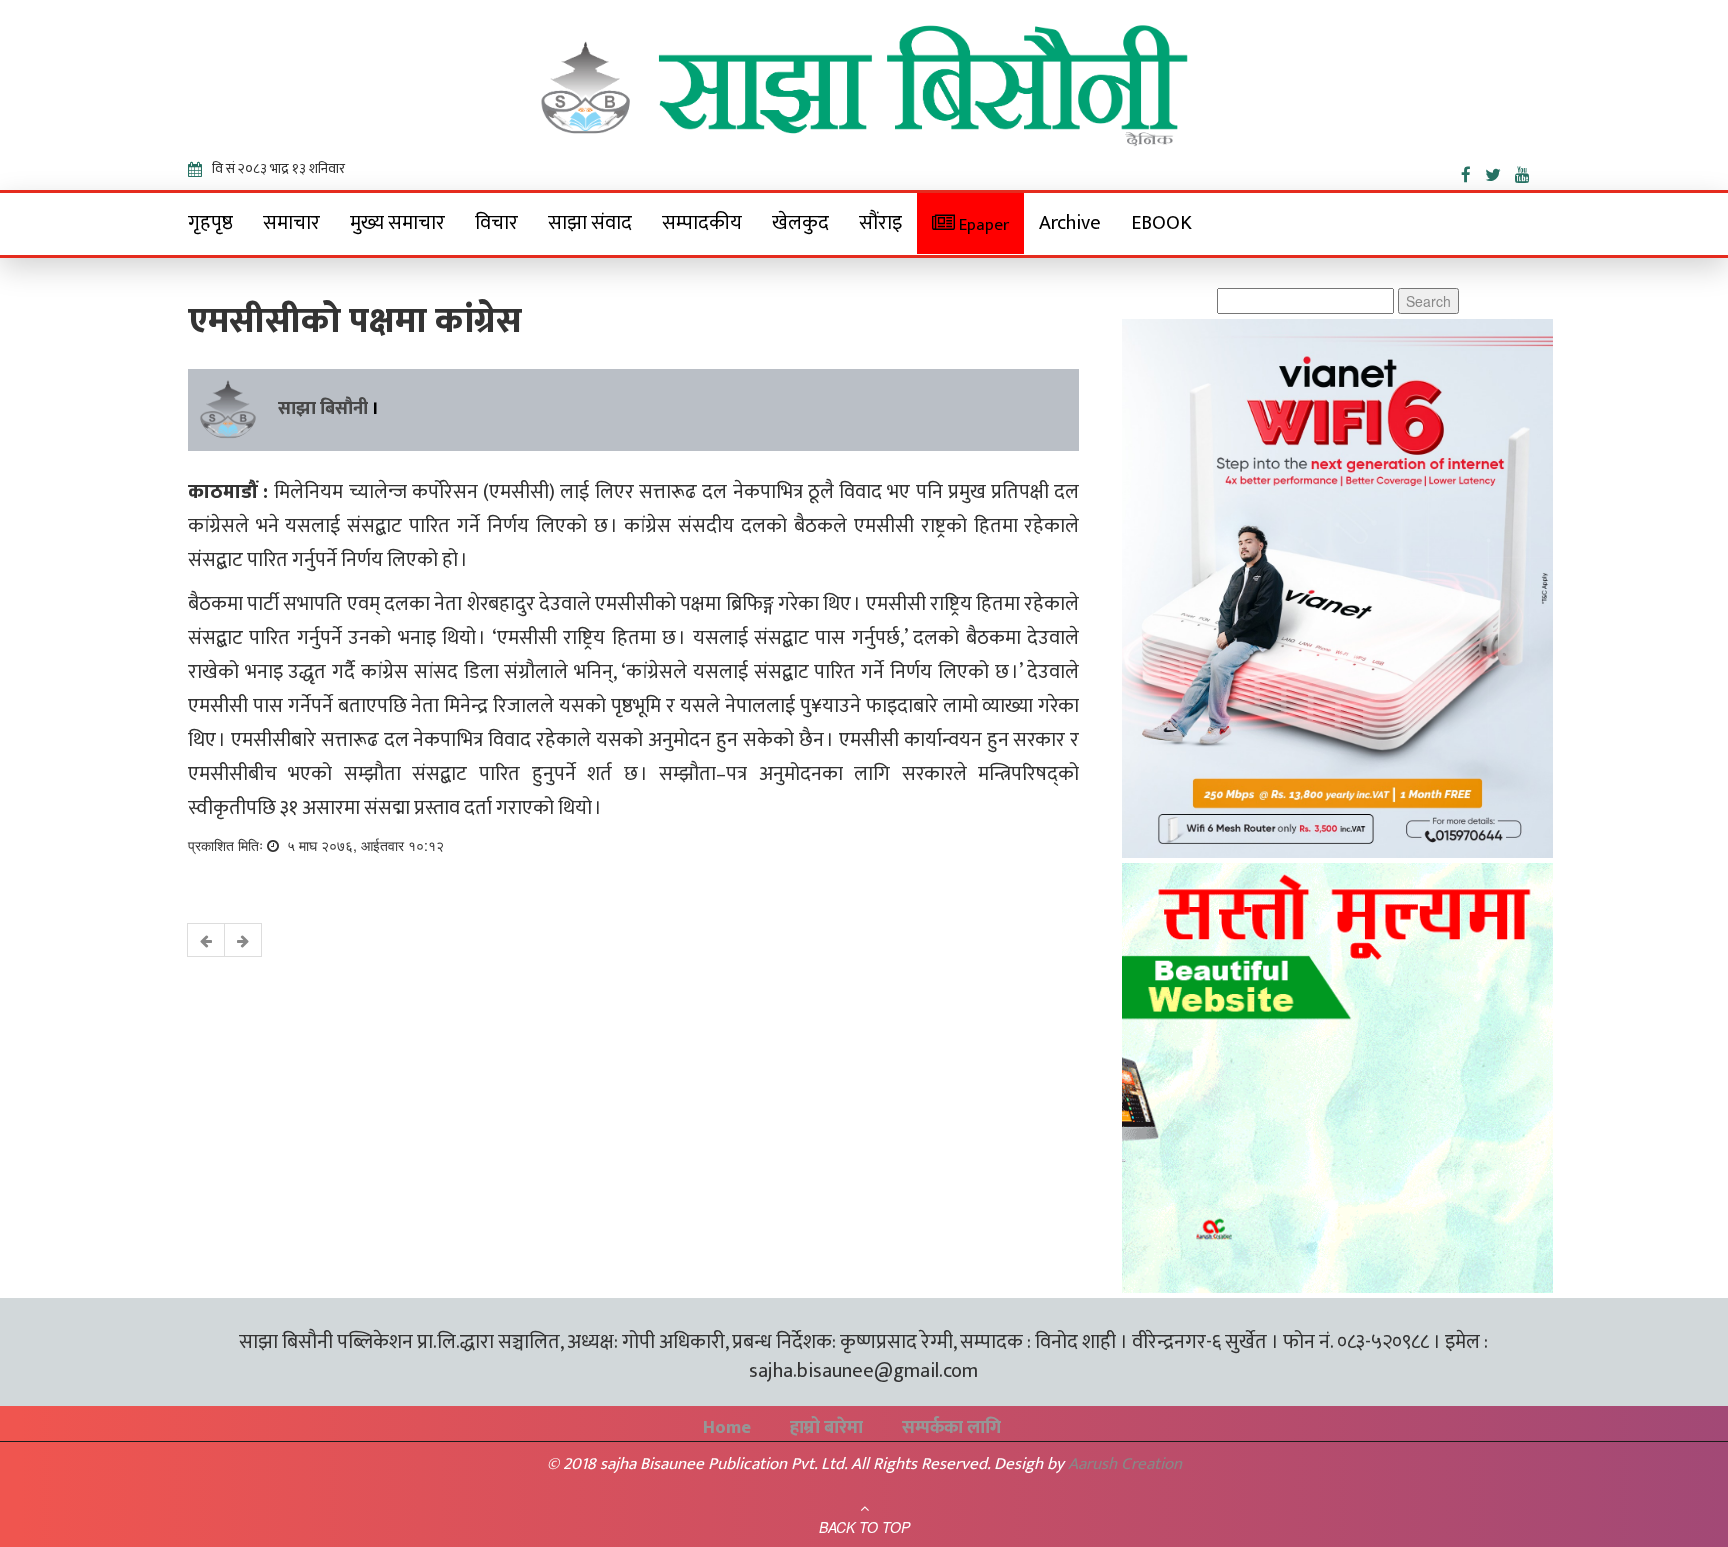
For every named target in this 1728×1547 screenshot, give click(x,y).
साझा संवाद (590, 223)
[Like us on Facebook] (1473, 171)
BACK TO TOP (864, 1527)
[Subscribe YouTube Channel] (1527, 171)
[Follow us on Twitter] (1500, 171)
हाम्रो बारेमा (826, 1428)
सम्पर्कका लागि (951, 1428)
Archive (1070, 223)
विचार (496, 223)
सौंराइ (880, 223)
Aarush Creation (1125, 1464)
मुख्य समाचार (397, 223)
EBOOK (1161, 223)
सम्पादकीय (702, 223)
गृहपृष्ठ (210, 223)
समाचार (291, 223)
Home (727, 1428)
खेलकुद (800, 223)
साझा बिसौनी (323, 409)
